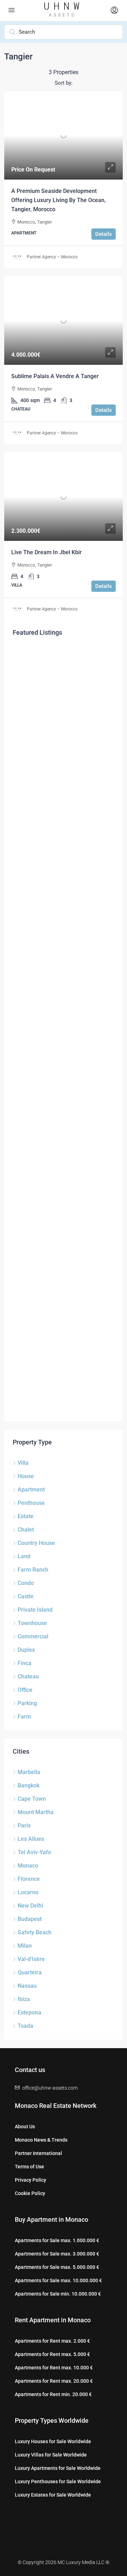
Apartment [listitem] (31, 1490)
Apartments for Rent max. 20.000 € (54, 2381)
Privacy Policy (31, 2180)
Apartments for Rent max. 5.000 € (52, 2354)
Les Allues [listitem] (31, 1839)
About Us (25, 2127)
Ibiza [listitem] (24, 1999)
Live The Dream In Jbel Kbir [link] (47, 552)
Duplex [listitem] (26, 1650)
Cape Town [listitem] (32, 1799)
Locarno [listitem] (28, 1892)
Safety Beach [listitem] (35, 1932)
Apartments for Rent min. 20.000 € (53, 2394)
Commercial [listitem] (33, 1636)
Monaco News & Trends (41, 2140)
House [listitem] (26, 1476)
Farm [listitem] (24, 1717)
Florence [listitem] (29, 1879)
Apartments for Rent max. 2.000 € (52, 2341)
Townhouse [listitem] (32, 1623)
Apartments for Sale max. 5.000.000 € (57, 2267)
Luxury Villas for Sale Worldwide (51, 2455)
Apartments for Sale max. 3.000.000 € (57, 2254)
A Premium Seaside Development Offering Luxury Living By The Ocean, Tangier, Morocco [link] (59, 200)
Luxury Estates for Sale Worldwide (53, 2495)
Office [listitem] (25, 1690)
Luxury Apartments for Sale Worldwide (58, 2468)
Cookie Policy (30, 2193)
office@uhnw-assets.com (50, 2088)
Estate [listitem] (26, 1516)
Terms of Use (29, 2167)
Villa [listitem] (23, 1463)
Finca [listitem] (25, 1663)
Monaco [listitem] (28, 1866)
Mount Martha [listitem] (36, 1812)
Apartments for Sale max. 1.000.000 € (57, 2240)
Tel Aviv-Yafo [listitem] (34, 1852)
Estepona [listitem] (29, 2012)
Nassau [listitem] (27, 1986)
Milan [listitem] (25, 1946)
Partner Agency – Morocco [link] (52, 257)
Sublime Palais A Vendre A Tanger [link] (55, 376)
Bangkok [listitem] (29, 1785)
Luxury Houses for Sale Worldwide (53, 2441)
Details (104, 234)
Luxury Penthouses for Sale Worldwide (58, 2481)
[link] (64, 135)
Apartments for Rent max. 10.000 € (54, 2368)
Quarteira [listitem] (30, 1972)
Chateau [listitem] (28, 1677)
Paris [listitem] (24, 1826)
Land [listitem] (24, 1556)
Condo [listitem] (26, 1583)
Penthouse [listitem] (31, 1503)
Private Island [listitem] (35, 1610)
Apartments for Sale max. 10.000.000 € (58, 2280)
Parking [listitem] (27, 1703)
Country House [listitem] (36, 1543)
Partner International (38, 2153)
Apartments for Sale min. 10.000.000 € (58, 2294)
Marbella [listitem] (29, 1772)
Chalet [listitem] (26, 1530)
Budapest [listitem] (30, 1919)
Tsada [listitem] (25, 2026)
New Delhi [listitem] (30, 1906)
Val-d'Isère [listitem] (31, 1959)
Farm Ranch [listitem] (33, 1570)
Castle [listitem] (26, 1596)
